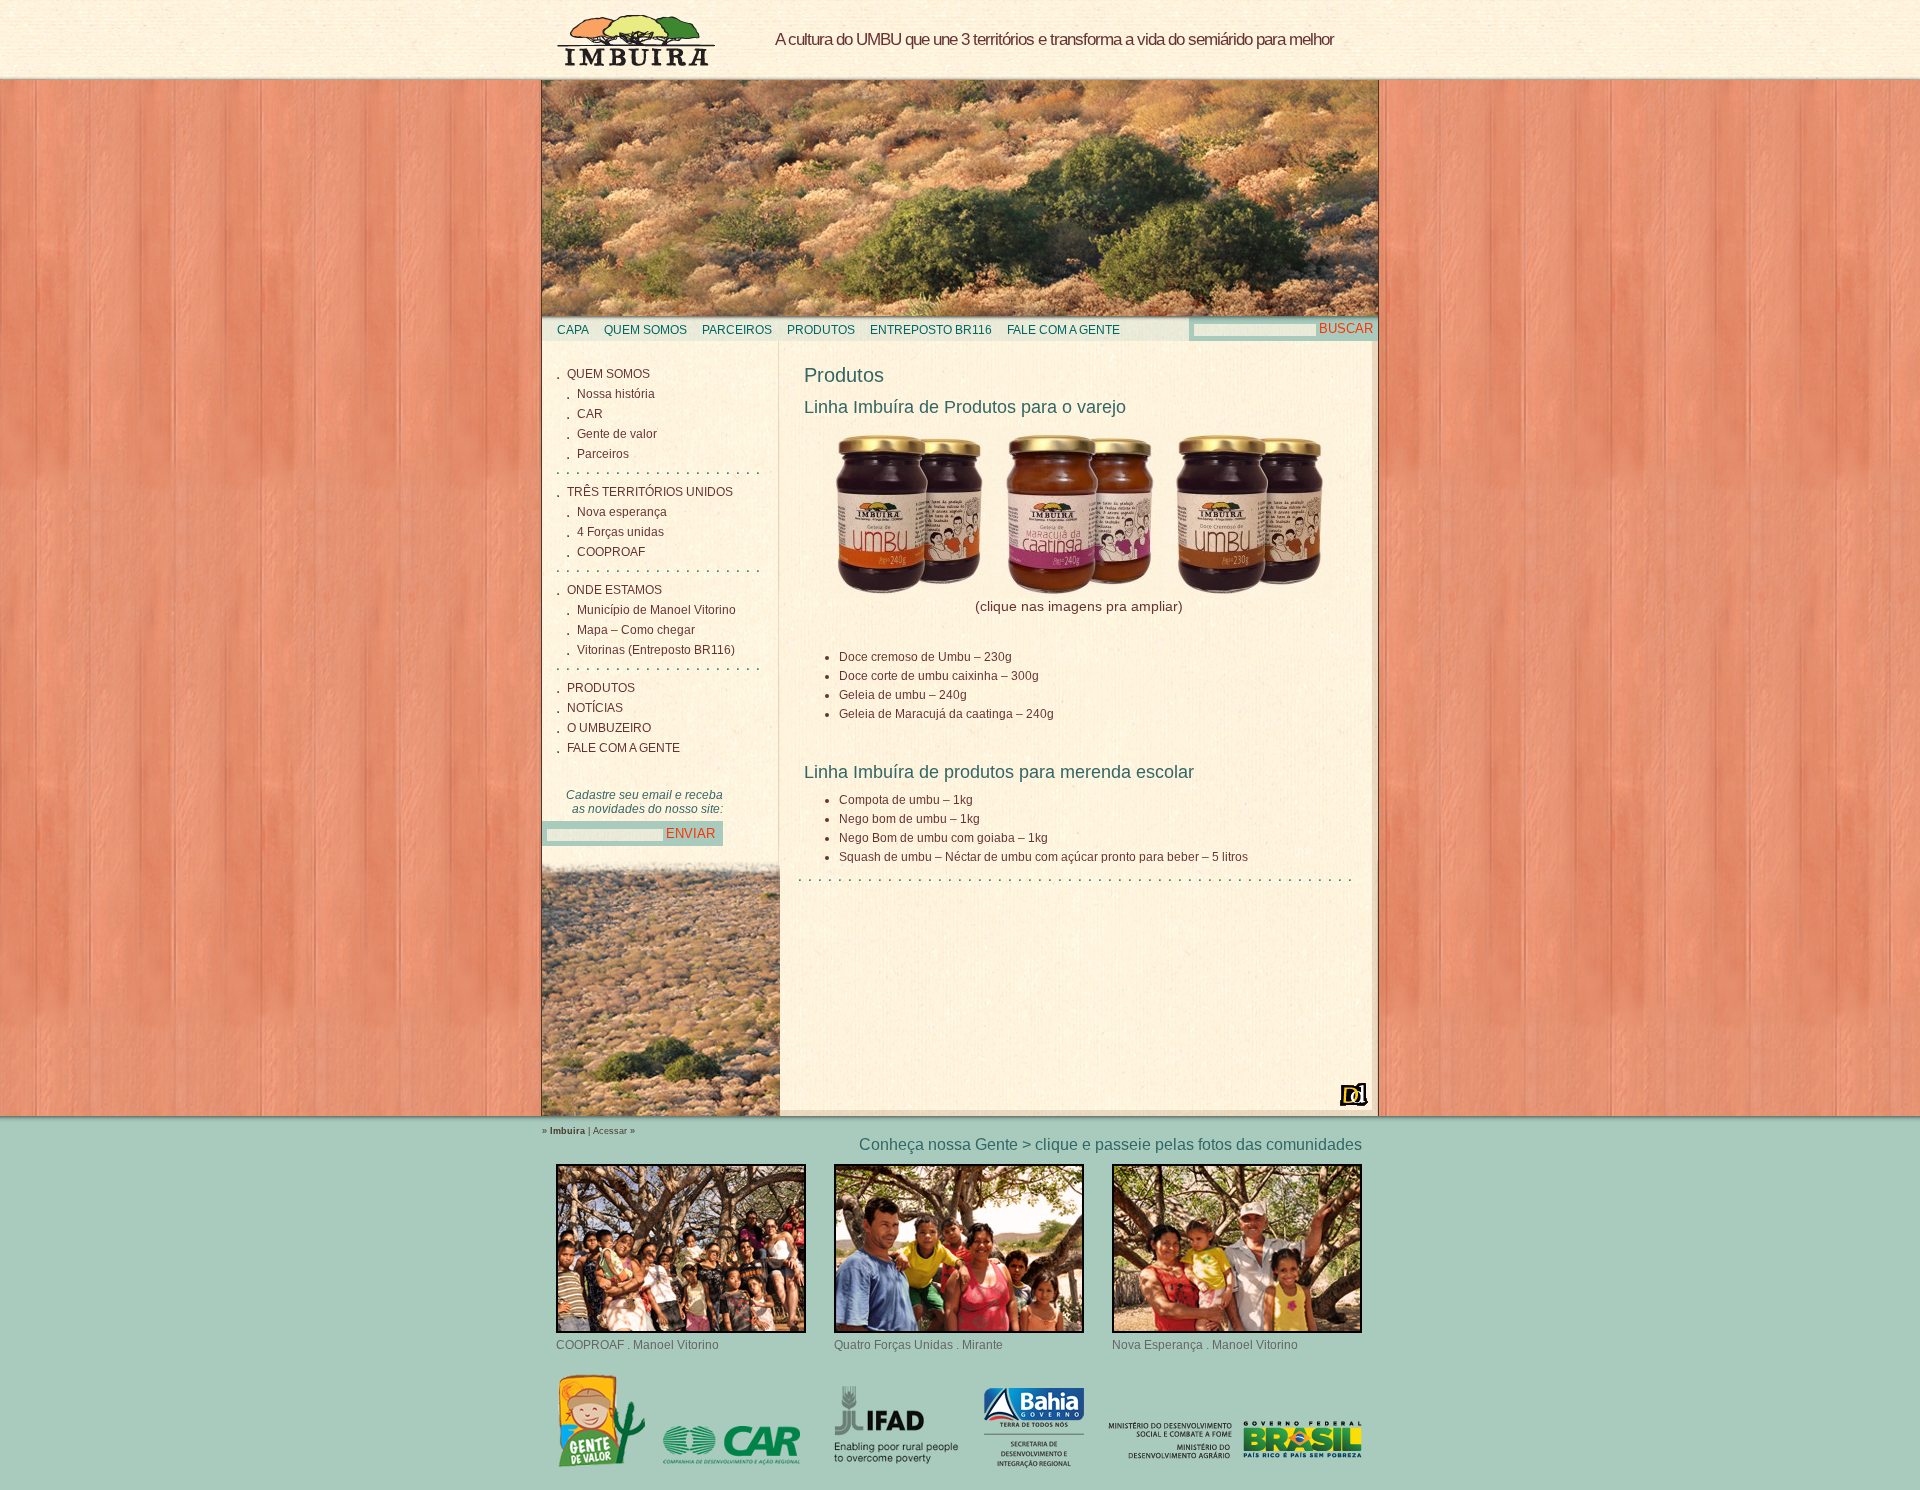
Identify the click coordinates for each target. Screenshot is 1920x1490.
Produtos (821, 330)
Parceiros (737, 330)
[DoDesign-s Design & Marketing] (1354, 1094)
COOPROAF (611, 552)
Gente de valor (617, 434)
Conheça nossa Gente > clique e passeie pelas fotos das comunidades (1110, 1144)
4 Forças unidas (620, 532)
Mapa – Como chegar (636, 630)
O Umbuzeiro (609, 728)
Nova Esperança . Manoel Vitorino (1205, 1345)
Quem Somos (645, 330)
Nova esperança (622, 512)
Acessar (610, 1131)
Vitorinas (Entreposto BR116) (656, 650)
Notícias (595, 708)
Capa (573, 330)
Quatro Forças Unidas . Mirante (918, 1345)
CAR (590, 414)
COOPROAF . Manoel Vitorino (637, 1345)
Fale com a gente (1063, 330)
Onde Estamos (614, 590)
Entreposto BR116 (931, 330)
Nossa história (616, 394)
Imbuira (636, 40)
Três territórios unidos (650, 492)
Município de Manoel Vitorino (656, 610)
